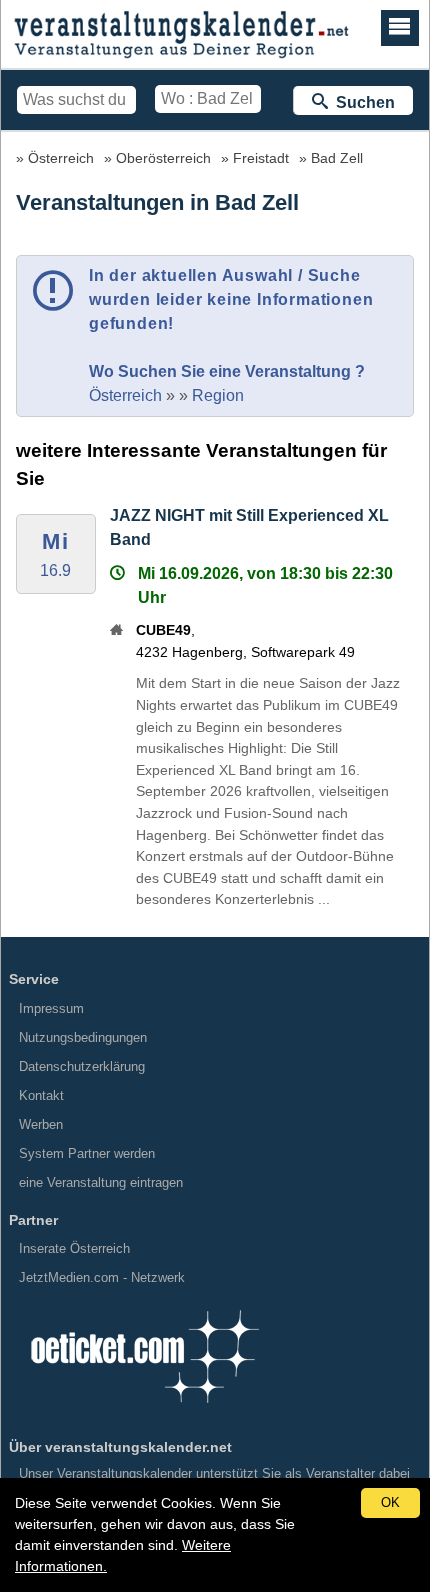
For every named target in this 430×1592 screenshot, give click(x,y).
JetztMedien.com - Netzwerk (102, 1277)
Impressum (51, 1008)
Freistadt (261, 158)
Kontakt (41, 1095)
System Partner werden (87, 1153)
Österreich (61, 158)
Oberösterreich (163, 158)
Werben (41, 1124)
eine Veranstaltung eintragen (101, 1182)
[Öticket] (144, 1409)
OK (390, 1502)
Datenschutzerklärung (82, 1066)
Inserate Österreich (74, 1248)
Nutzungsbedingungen (83, 1037)
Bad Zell (337, 158)
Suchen (361, 102)
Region (218, 395)
